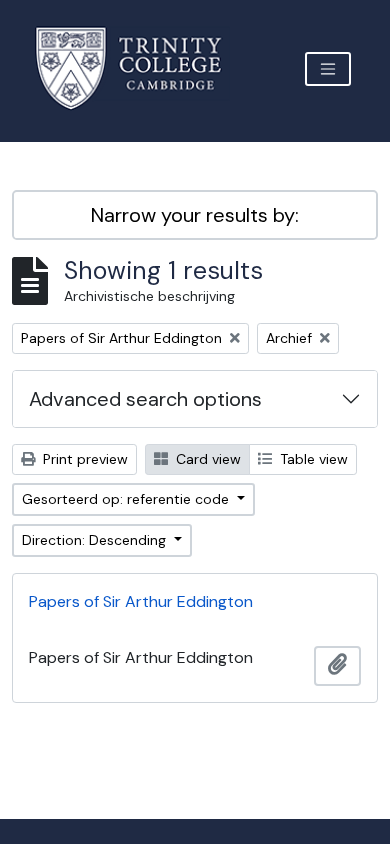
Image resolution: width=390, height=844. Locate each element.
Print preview (83, 459)
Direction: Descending (96, 540)
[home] (140, 68)
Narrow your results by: (195, 215)
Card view (206, 459)
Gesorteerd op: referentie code (127, 499)
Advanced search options (145, 399)
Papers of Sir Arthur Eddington (141, 601)
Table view (312, 459)
